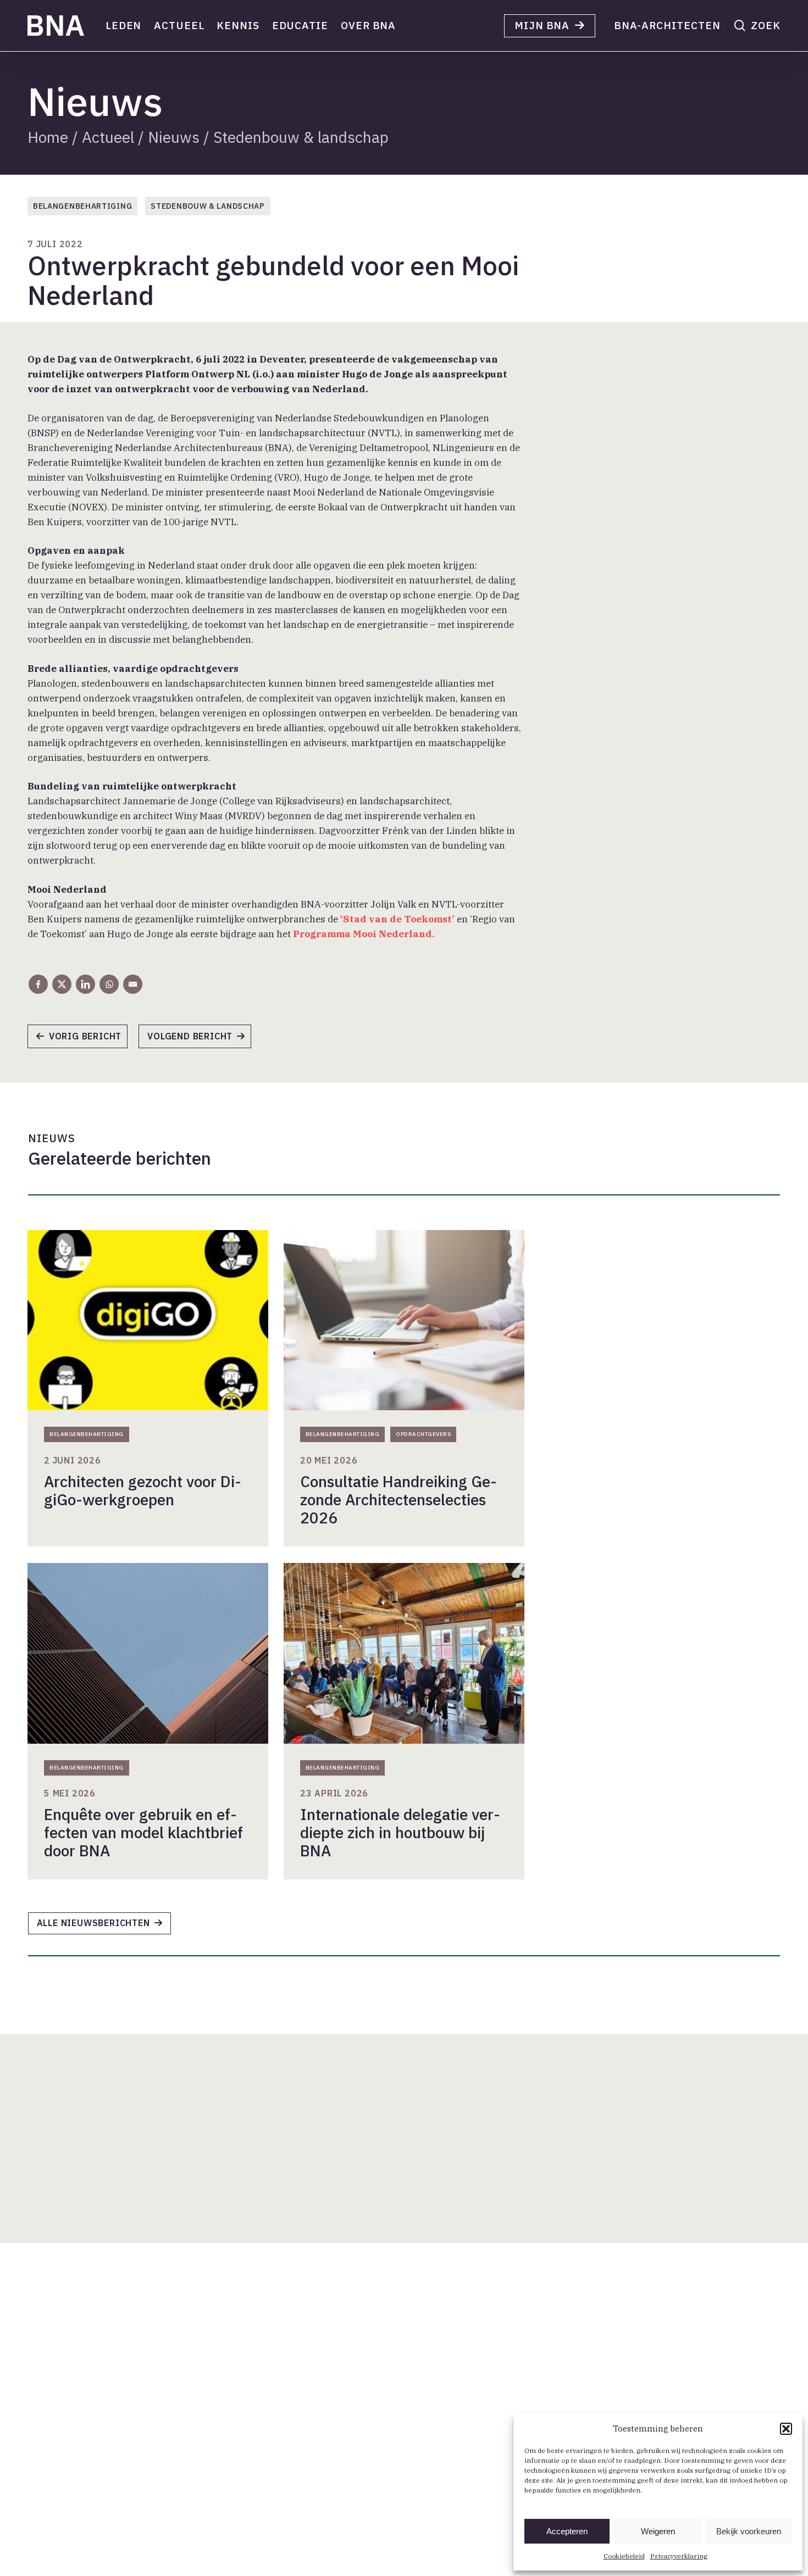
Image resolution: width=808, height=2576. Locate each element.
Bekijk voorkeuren (749, 2531)
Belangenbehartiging (82, 206)
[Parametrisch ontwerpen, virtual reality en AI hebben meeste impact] (200, 1040)
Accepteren (567, 2531)
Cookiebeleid (624, 2556)
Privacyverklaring (679, 2556)
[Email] (133, 984)
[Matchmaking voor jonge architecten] (83, 1040)
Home (48, 137)
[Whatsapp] (109, 984)
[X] (62, 984)
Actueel (108, 137)
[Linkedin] (85, 984)
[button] (786, 2429)
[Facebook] (38, 984)
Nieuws (174, 137)
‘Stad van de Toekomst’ (399, 919)
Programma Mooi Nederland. (364, 934)
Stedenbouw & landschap (301, 137)
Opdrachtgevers (423, 1434)
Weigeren (658, 2531)
